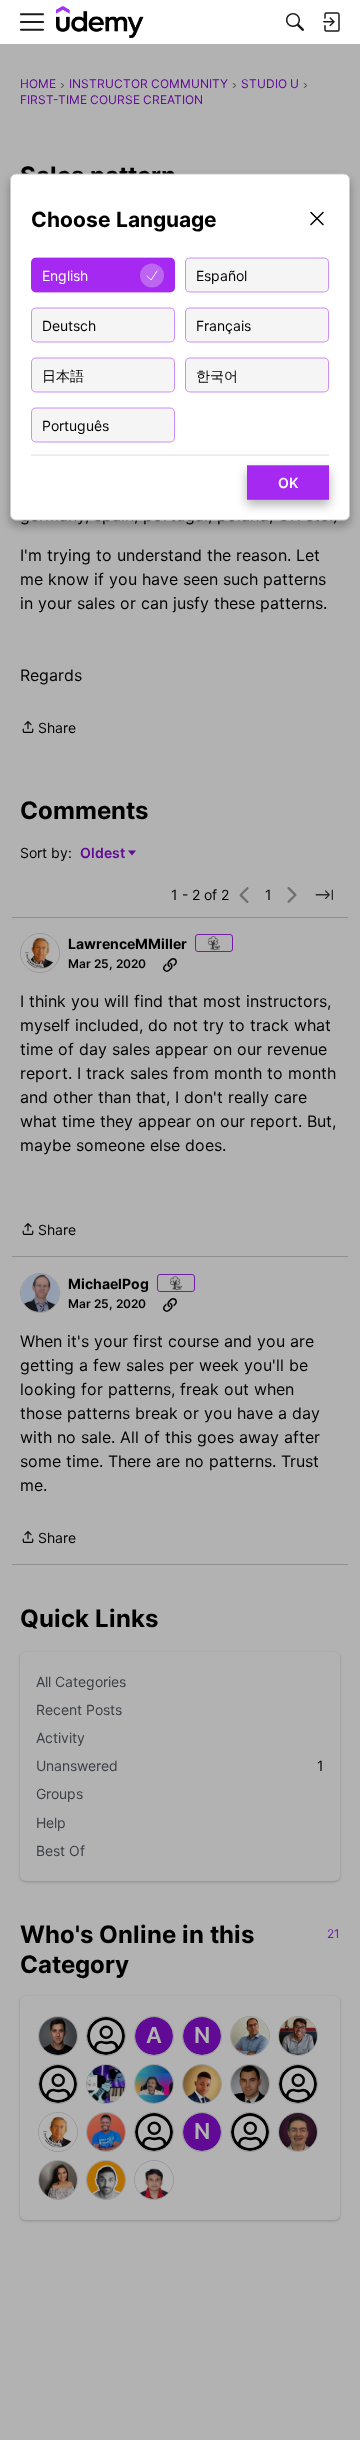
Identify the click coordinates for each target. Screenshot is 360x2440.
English (65, 274)
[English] (100, 22)
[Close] (317, 220)
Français (223, 324)
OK (288, 482)
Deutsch (69, 324)
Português (75, 424)
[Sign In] (331, 22)
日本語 (63, 374)
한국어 (217, 374)
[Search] (295, 22)
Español (221, 274)
